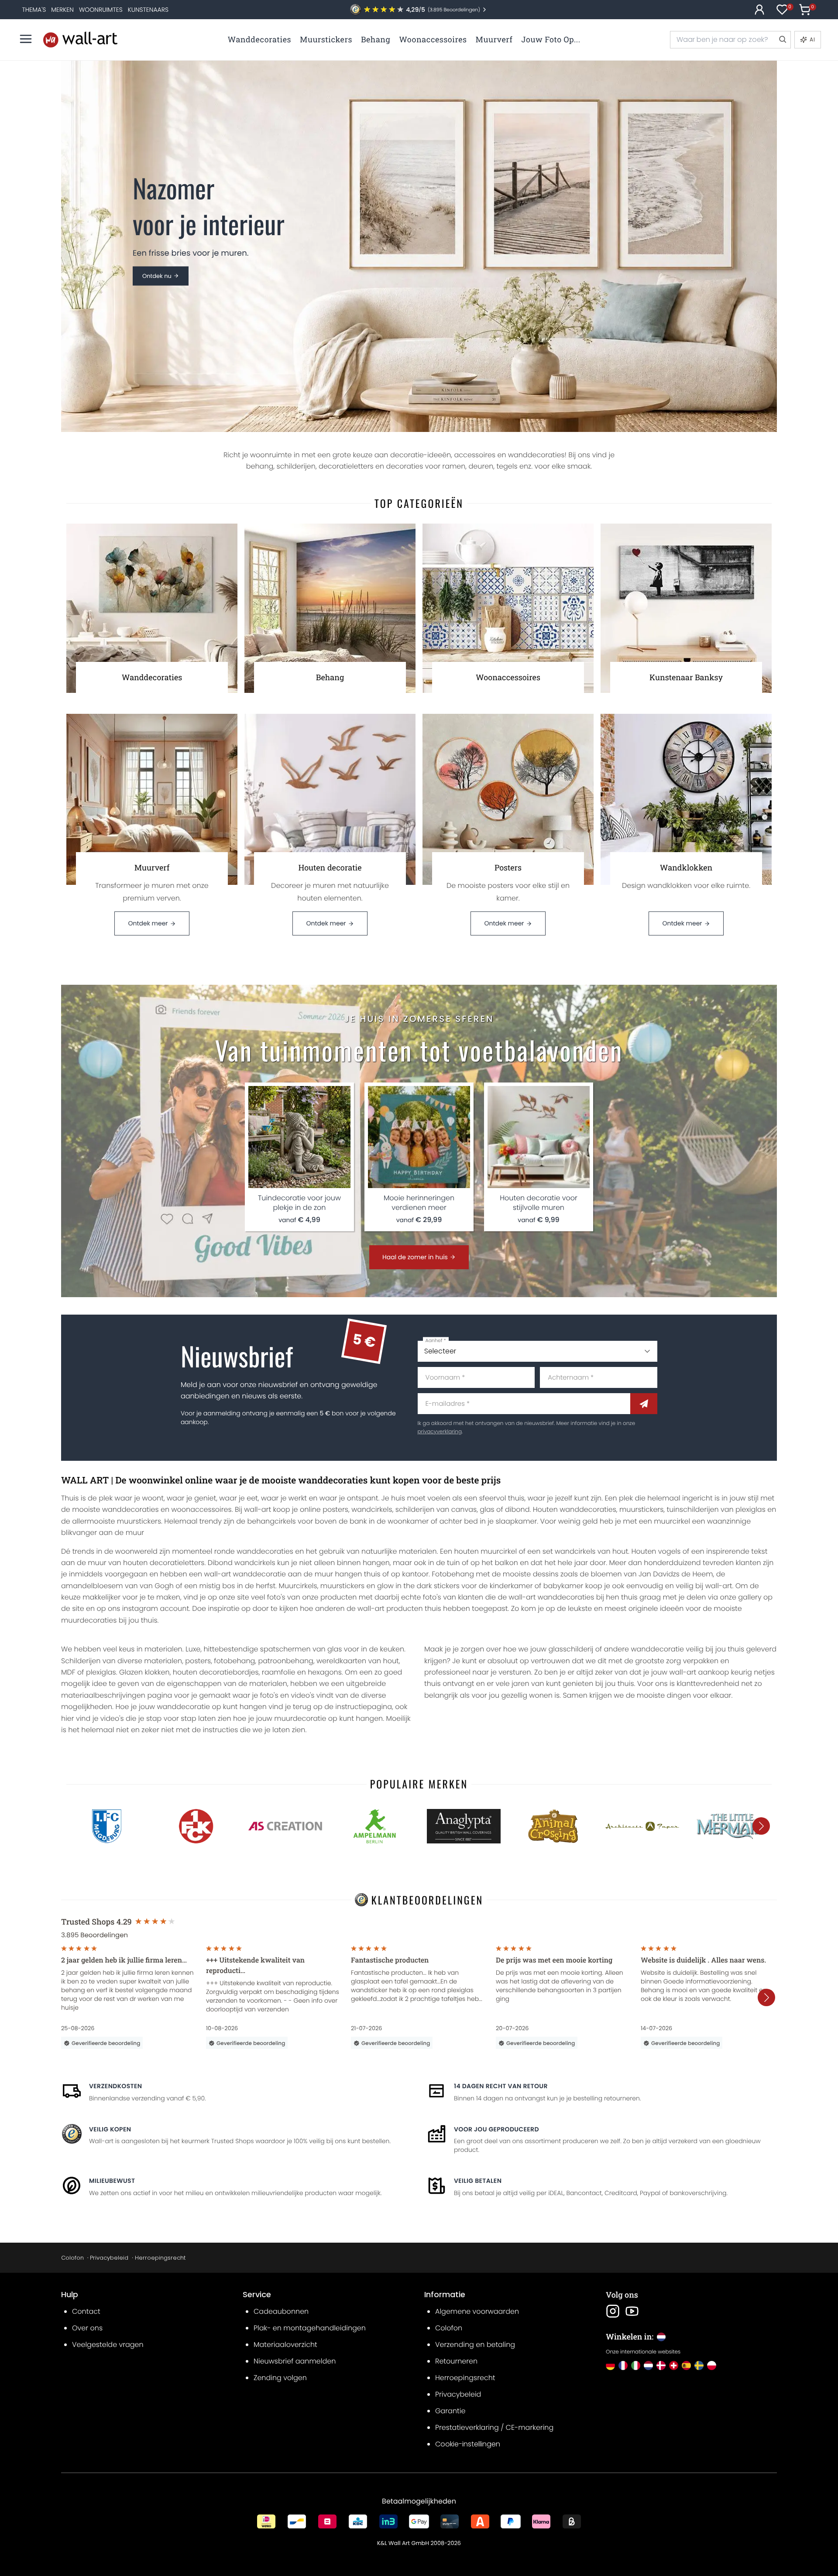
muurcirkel (672, 1521)
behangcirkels (271, 1521)
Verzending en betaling (475, 2345)
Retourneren (456, 2361)
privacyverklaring (440, 1432)
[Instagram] (613, 2311)
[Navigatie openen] (26, 39)
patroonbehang (286, 1661)
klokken (157, 1672)
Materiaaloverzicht (285, 2345)
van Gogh (157, 1586)
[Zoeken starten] (782, 40)
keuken (392, 1649)
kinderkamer (511, 1586)
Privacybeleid (109, 2258)
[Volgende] (761, 1826)
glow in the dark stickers (418, 1586)
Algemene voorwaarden (477, 2311)
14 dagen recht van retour (501, 2086)
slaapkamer (516, 1521)
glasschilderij (571, 1649)
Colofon (72, 2258)
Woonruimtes (101, 10)
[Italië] (636, 2365)
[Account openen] (759, 10)
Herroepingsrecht (160, 2258)
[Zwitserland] (674, 2365)
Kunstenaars (148, 10)
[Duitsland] (610, 2365)
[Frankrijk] (623, 2365)
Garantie (450, 2411)
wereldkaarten (341, 1661)
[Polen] (712, 2365)
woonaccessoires (201, 1509)
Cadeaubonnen (281, 2311)
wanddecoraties (131, 1509)
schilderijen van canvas (436, 1509)
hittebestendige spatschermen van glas (273, 1649)
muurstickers (641, 1509)
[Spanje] (686, 2365)
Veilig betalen (478, 2181)
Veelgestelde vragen (108, 2345)
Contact (86, 2311)
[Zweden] (699, 2365)
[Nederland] (648, 2365)
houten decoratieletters (164, 1563)
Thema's (34, 10)
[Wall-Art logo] (80, 39)
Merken (62, 10)
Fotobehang (453, 1574)
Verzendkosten (115, 2086)
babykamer (563, 1586)
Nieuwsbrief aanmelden (295, 2361)
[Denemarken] (661, 2365)
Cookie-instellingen (468, 2444)
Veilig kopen (110, 2129)
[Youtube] (632, 2311)
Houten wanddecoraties (575, 1509)
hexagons (325, 1672)
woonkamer (408, 1521)
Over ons (87, 2328)
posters (335, 1509)
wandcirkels (372, 1509)
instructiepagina (364, 1707)
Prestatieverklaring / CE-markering (494, 2427)
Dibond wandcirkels (242, 1563)
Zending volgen (280, 2378)
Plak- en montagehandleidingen (310, 2328)
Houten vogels (656, 1551)
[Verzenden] (644, 1404)
